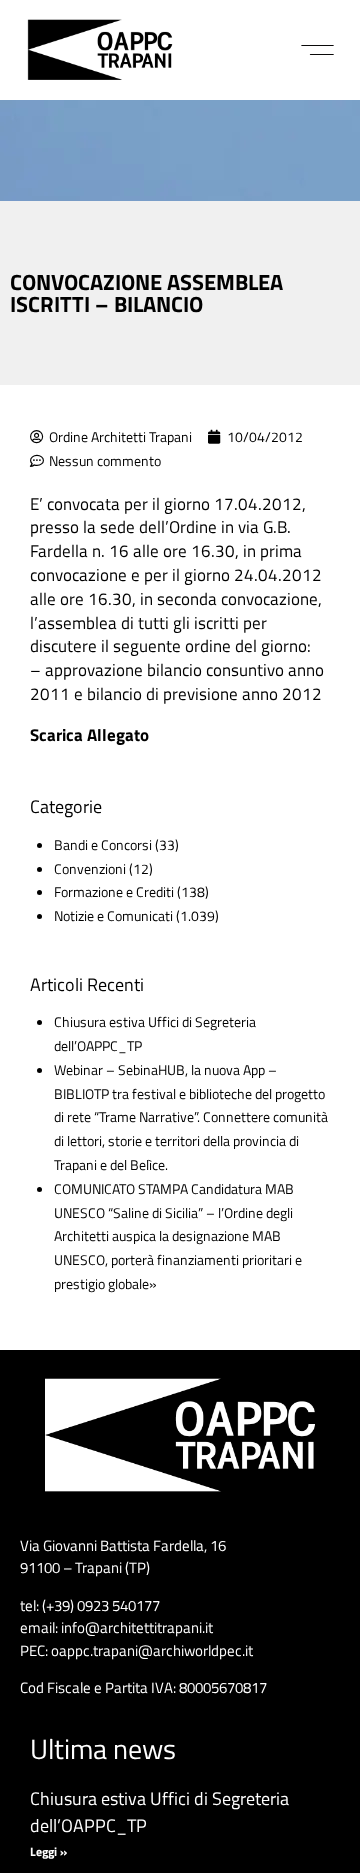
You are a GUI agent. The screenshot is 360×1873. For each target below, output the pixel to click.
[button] (317, 50)
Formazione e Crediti (114, 891)
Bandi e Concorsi (103, 844)
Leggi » (48, 1851)
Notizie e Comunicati (113, 915)
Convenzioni (90, 868)
